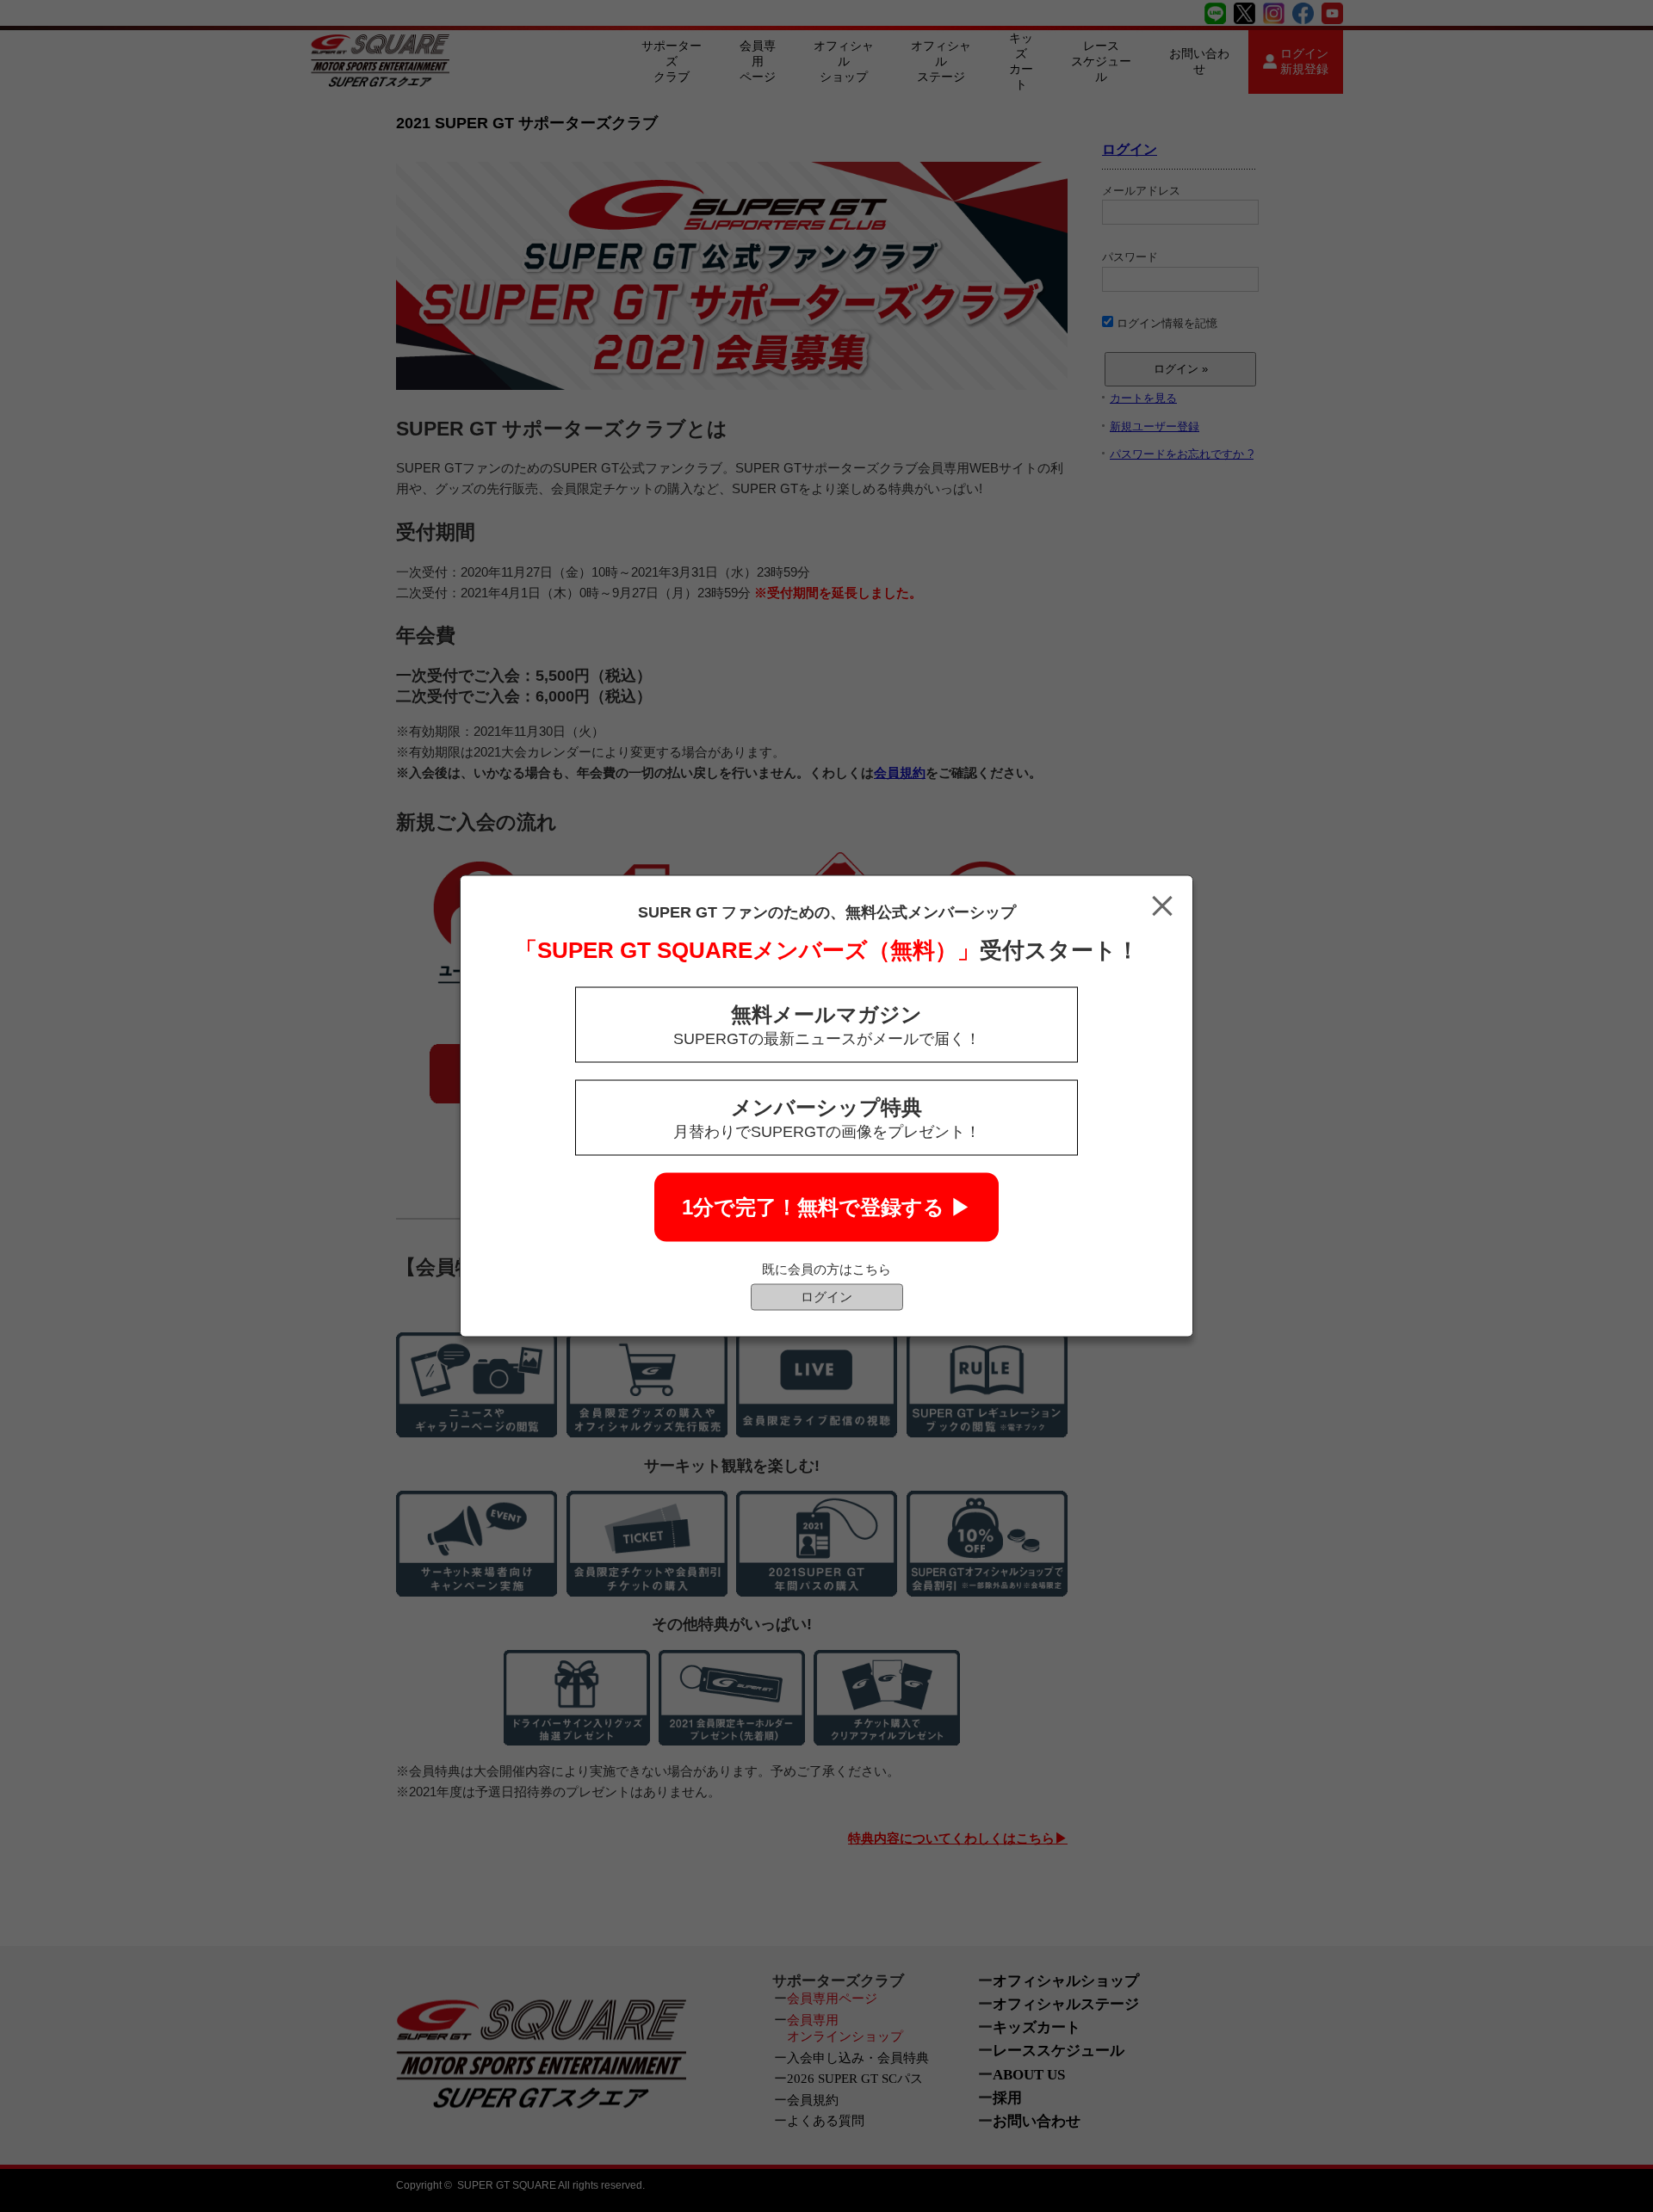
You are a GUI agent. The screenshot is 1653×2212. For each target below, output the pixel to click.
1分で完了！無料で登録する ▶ (826, 1207)
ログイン (826, 1297)
